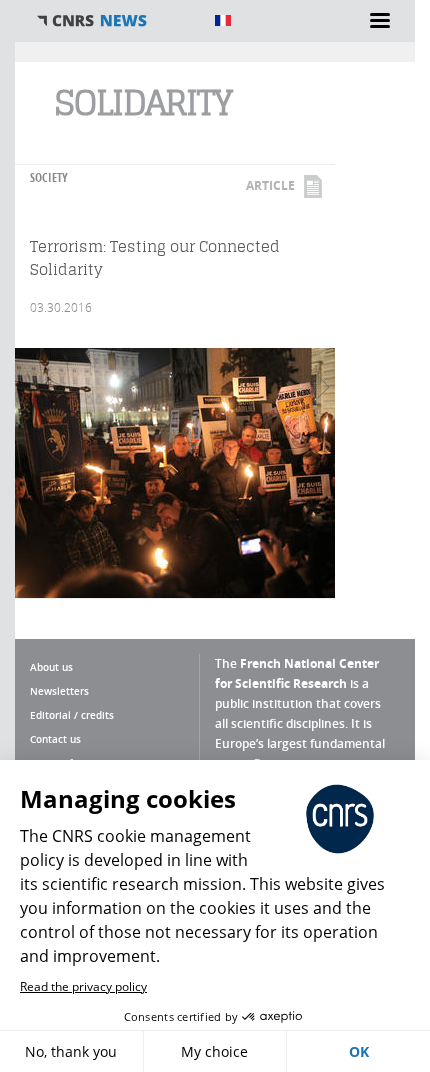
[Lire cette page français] (223, 20)
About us (51, 667)
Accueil (115, 21)
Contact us (55, 739)
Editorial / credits (72, 715)
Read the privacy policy (83, 986)
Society (49, 177)
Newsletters (59, 691)
